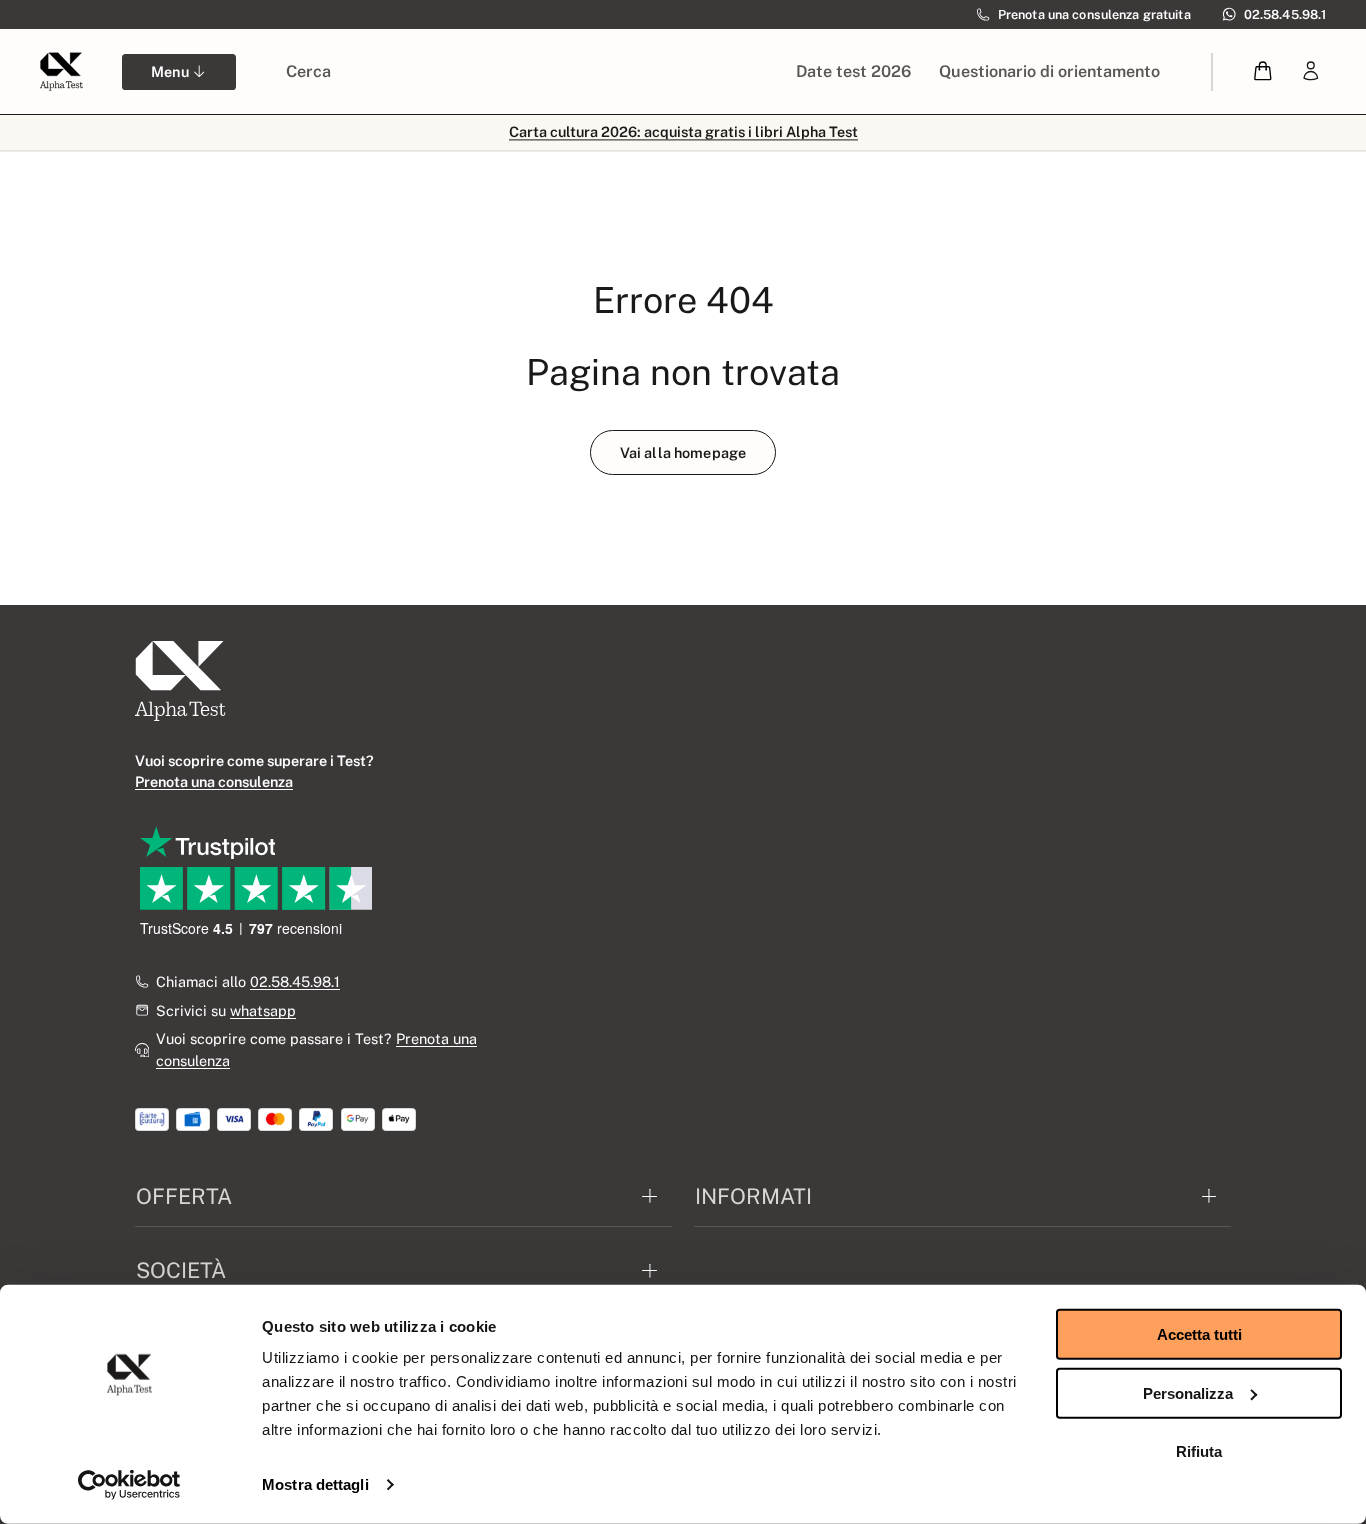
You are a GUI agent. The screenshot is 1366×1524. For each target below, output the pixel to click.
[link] (1311, 71)
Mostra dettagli (315, 1484)
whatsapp (263, 1010)
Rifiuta (1199, 1451)
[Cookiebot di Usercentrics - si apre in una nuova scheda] (129, 1485)
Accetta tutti (1199, 1334)
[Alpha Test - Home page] (61, 71)
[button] (1263, 71)
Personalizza (1188, 1392)
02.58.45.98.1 (295, 981)
